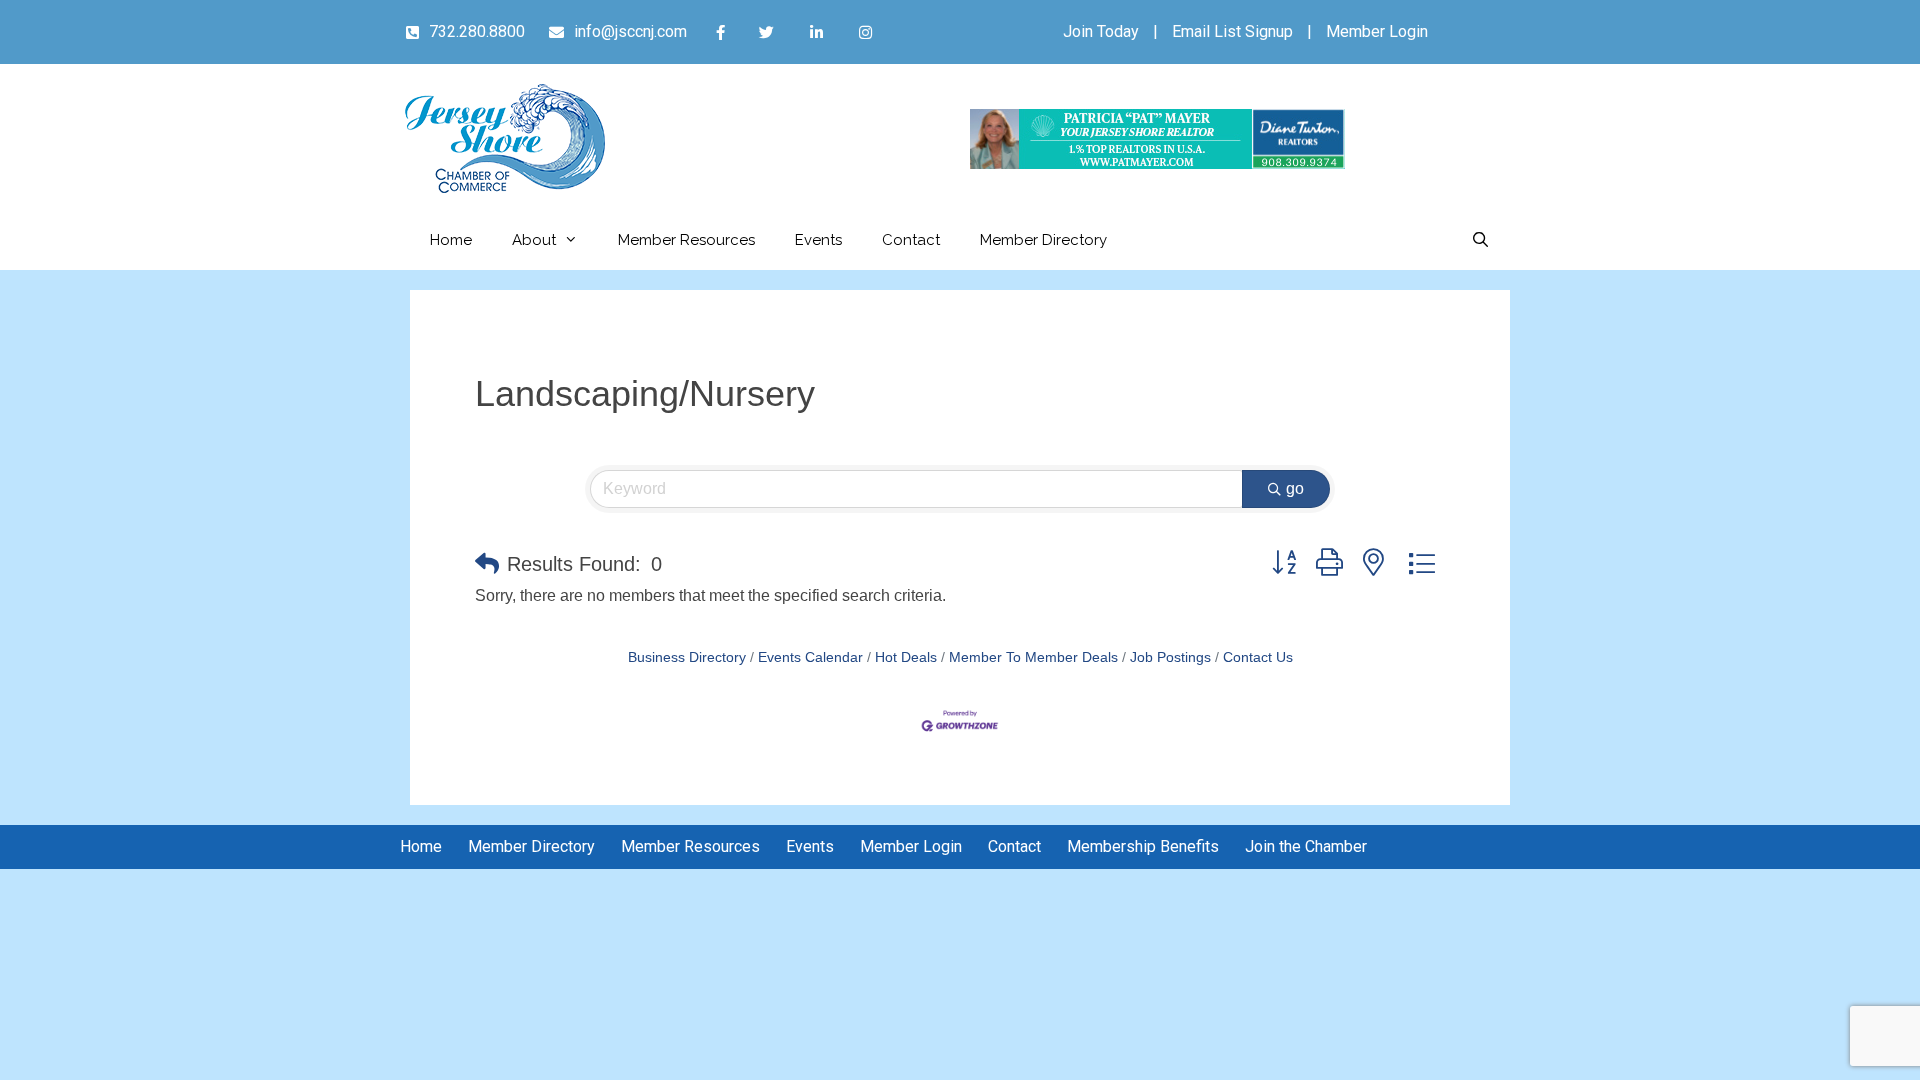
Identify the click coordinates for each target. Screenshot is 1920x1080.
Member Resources (686, 240)
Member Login (1377, 31)
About (534, 240)
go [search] (1295, 488)
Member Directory (1043, 240)
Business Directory (687, 657)
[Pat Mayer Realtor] (1157, 163)
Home (451, 240)
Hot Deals (906, 657)
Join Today (1101, 31)
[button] (487, 564)
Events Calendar (810, 657)
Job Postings (1170, 657)
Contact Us (1258, 657)
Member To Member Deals (1033, 657)
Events (818, 240)
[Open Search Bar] (1480, 240)
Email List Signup (1232, 31)
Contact (911, 240)
